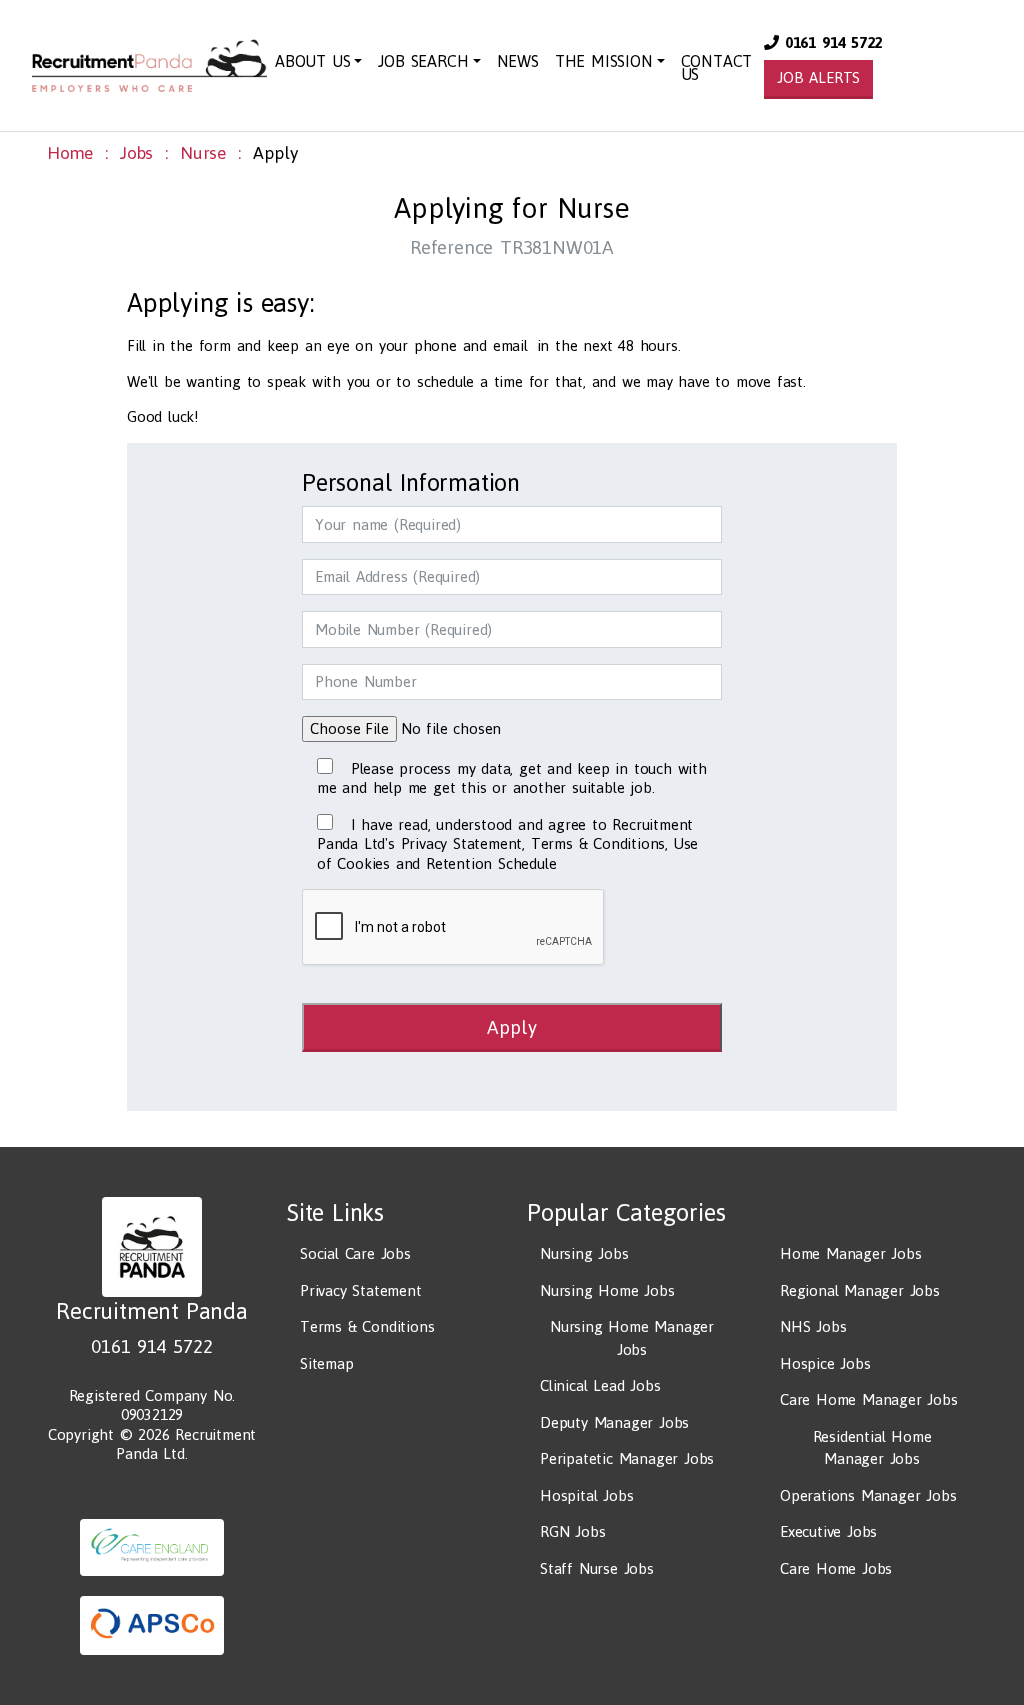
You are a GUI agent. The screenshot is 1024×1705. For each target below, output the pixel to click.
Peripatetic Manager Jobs (627, 1458)
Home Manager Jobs (851, 1253)
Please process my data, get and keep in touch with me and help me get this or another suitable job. (512, 778)
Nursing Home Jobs (607, 1290)
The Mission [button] (604, 61)
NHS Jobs (813, 1326)
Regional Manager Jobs (860, 1290)
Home (70, 153)
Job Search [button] (423, 61)
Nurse (203, 153)
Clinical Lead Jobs (600, 1385)
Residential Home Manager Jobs (872, 1448)
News (518, 61)
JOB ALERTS (818, 77)
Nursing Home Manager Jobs (632, 1338)
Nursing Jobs (584, 1253)
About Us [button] (312, 61)
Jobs (136, 153)
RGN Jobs (572, 1531)
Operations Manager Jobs (868, 1495)
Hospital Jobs (586, 1495)
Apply (511, 1027)
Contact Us (717, 67)
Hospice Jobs (825, 1363)
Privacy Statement (361, 1290)
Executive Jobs (828, 1531)
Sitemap (327, 1363)
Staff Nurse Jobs (597, 1568)
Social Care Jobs (355, 1253)
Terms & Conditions (367, 1326)
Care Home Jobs (836, 1568)
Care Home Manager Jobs (869, 1399)
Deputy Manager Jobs (614, 1422)
